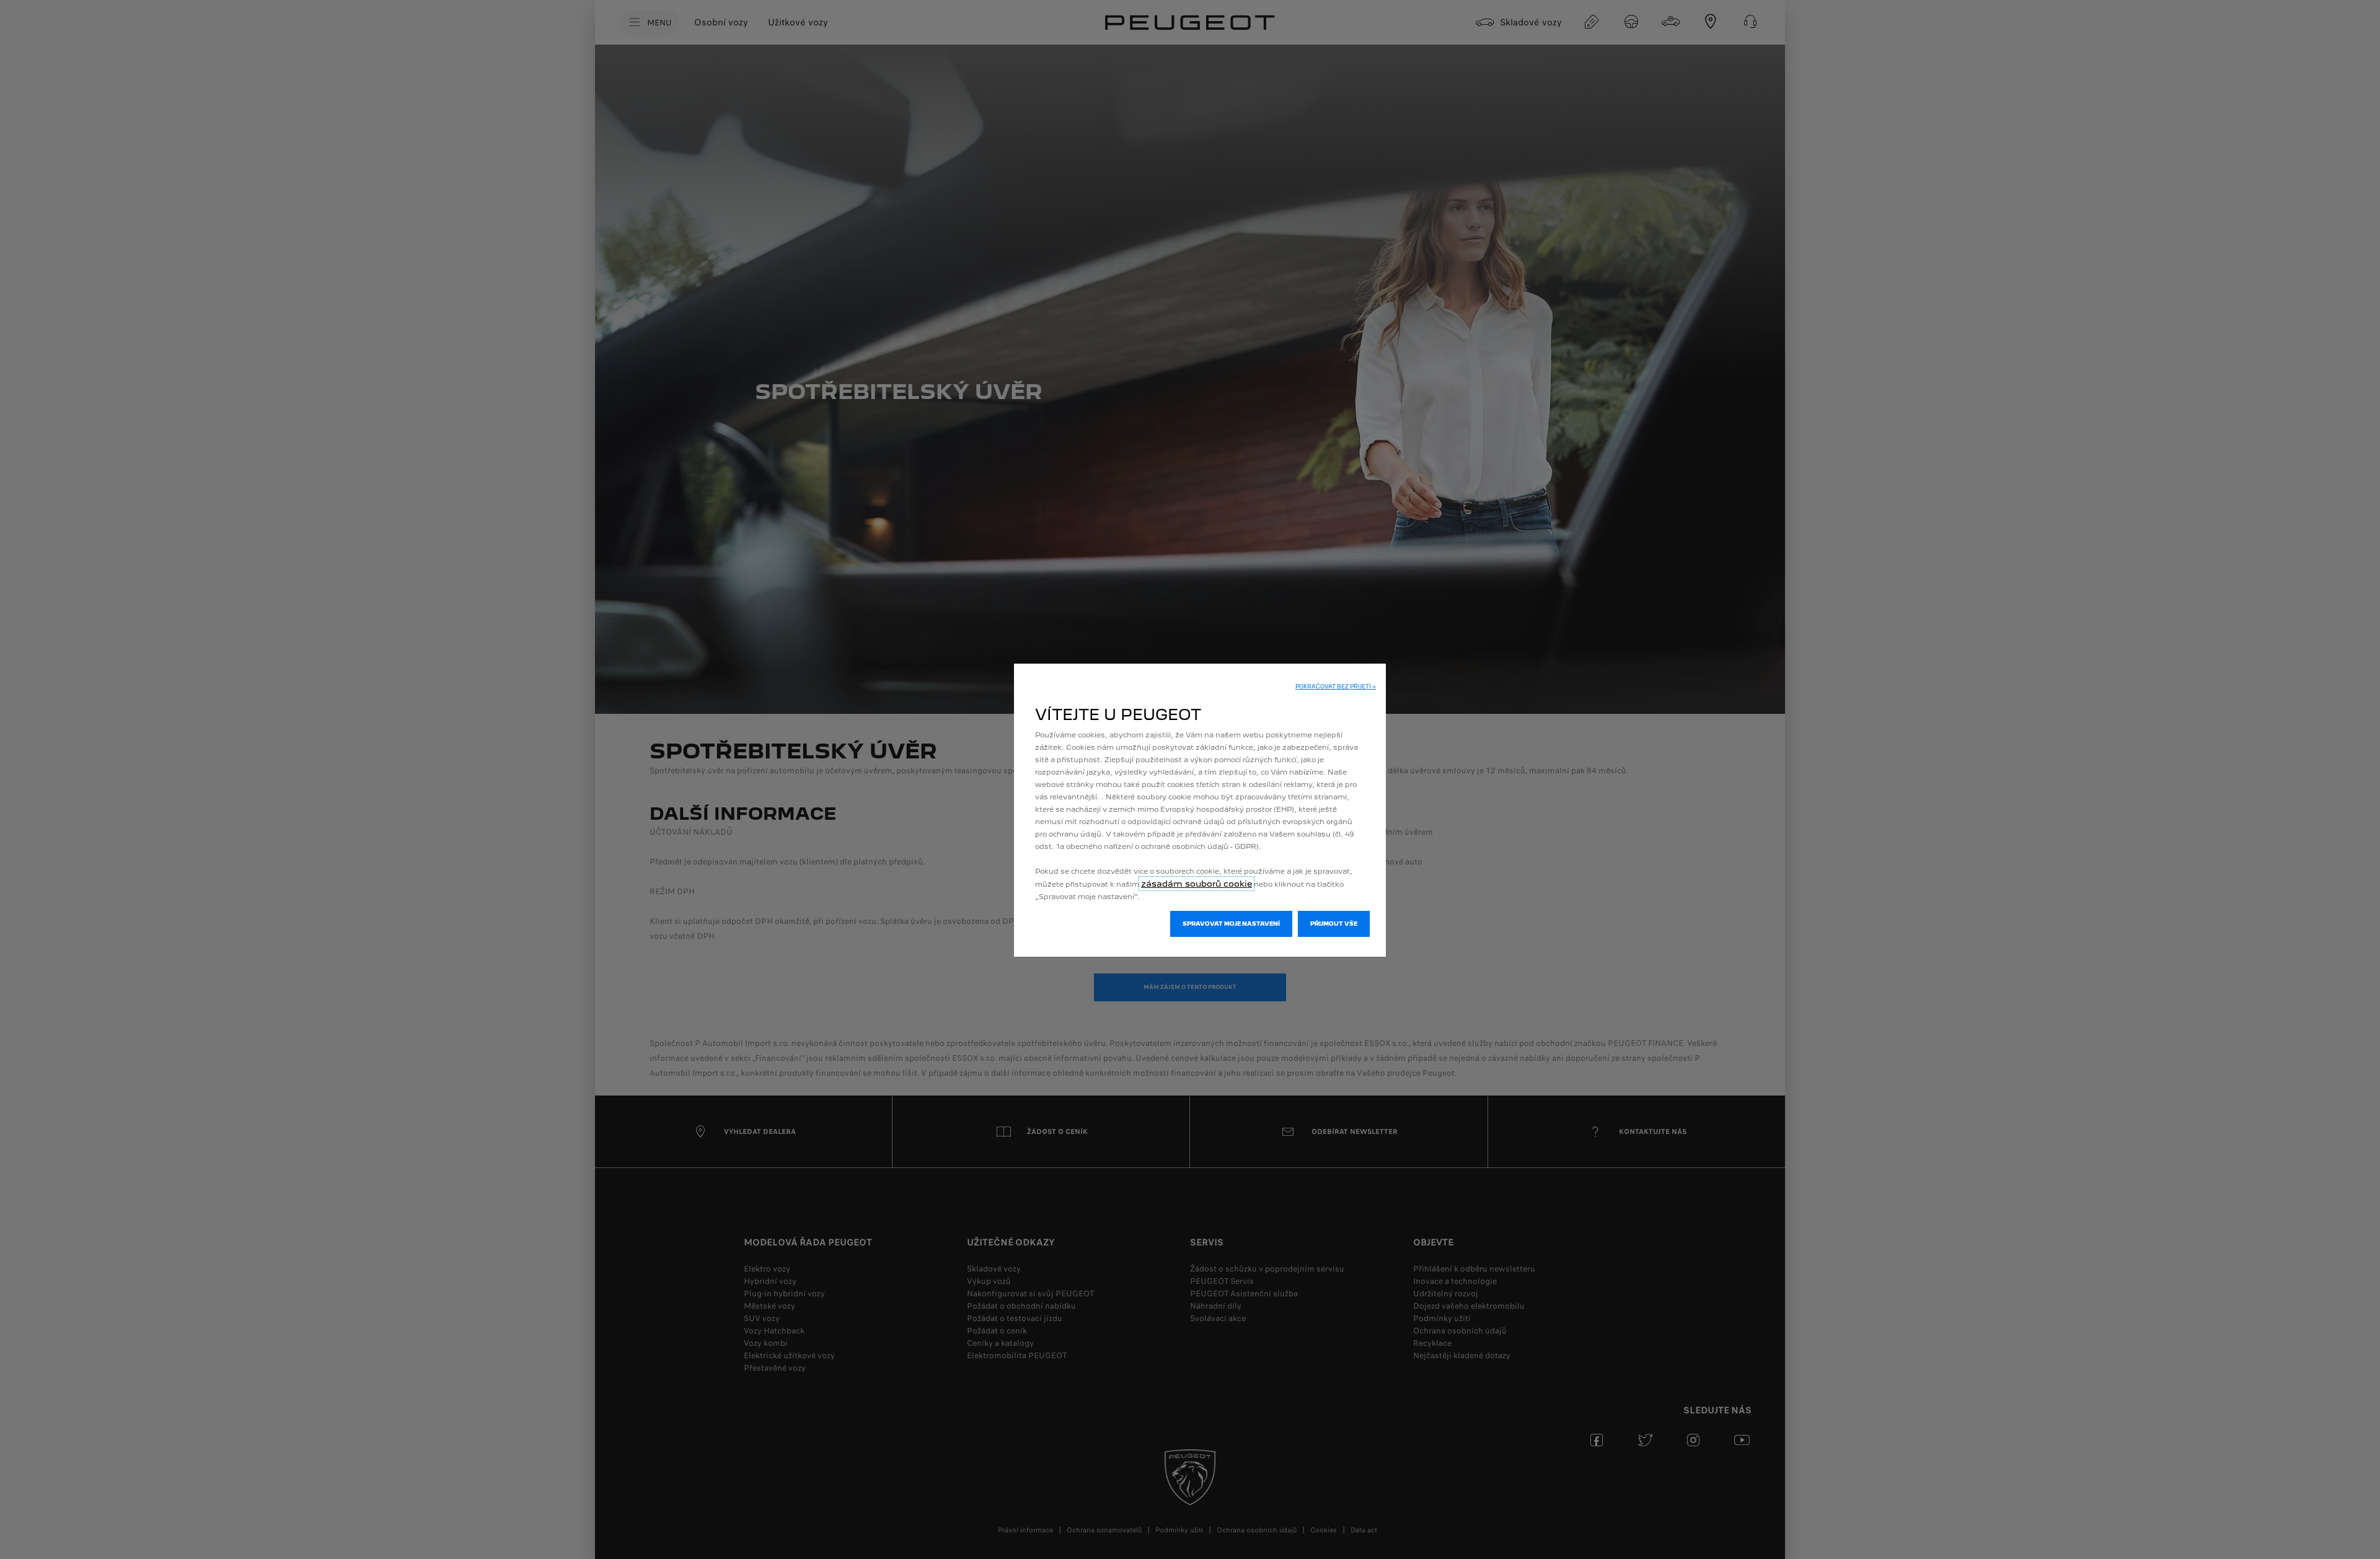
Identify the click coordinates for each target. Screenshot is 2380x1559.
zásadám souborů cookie (1197, 884)
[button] (1336, 687)
